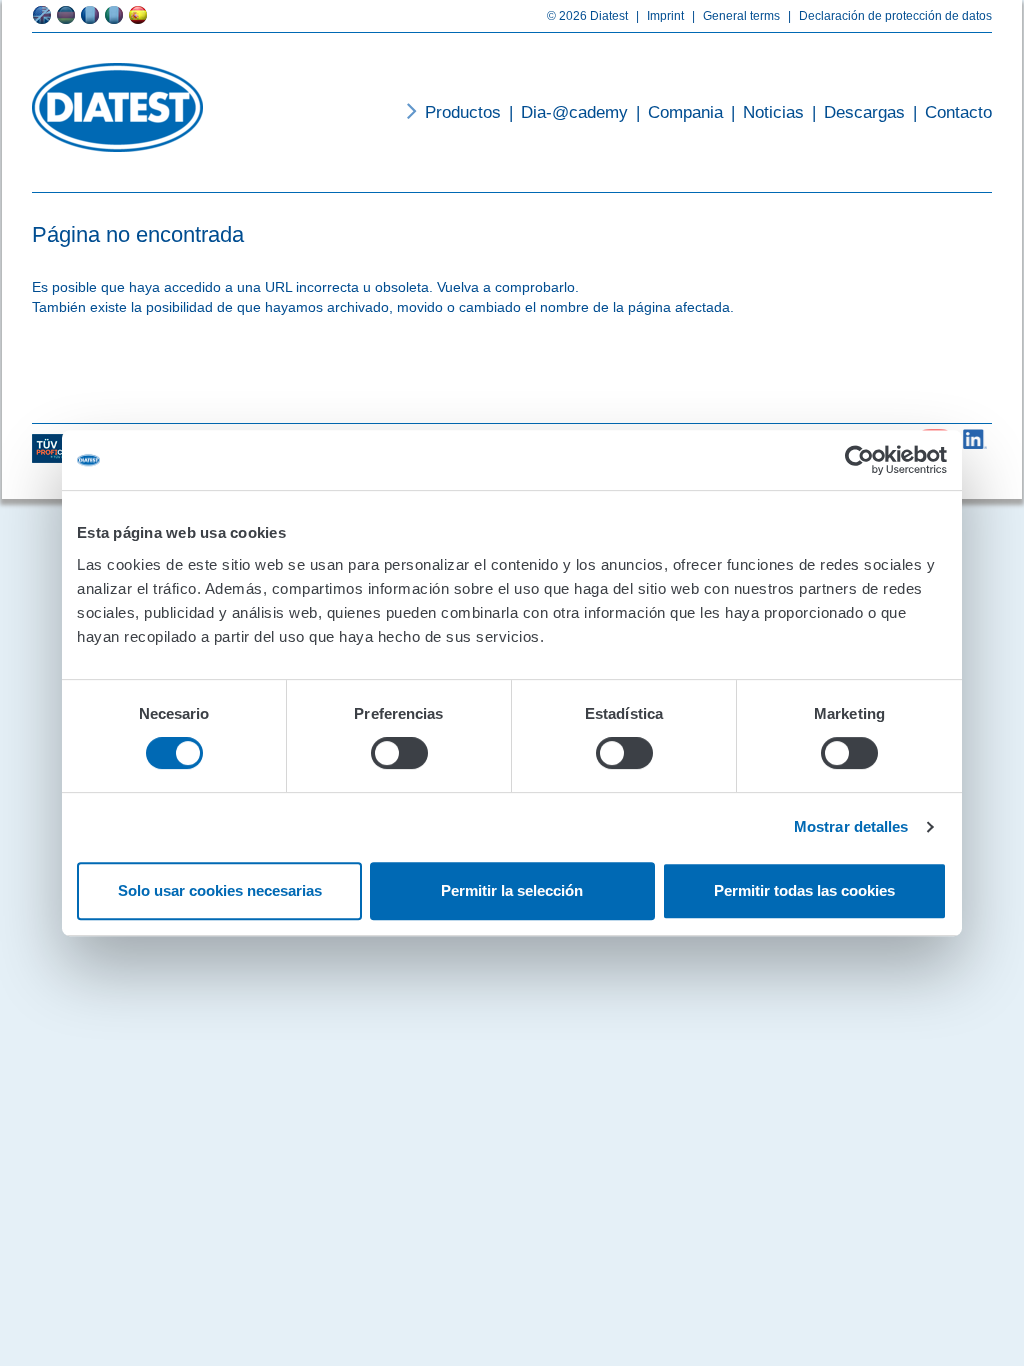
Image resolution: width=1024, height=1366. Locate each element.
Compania (679, 112)
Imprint (660, 16)
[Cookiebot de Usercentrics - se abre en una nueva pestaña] (859, 460)
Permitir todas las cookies (804, 890)
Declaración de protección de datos (890, 16)
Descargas (858, 112)
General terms (736, 16)
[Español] (138, 15)
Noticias (767, 112)
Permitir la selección (512, 890)
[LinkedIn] (975, 435)
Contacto (952, 112)
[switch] (399, 753)
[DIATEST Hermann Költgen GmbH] (117, 107)
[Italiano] (114, 15)
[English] (42, 15)
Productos (463, 112)
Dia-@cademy (568, 112)
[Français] (90, 15)
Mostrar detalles (851, 826)
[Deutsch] (66, 15)
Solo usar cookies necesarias (220, 890)
